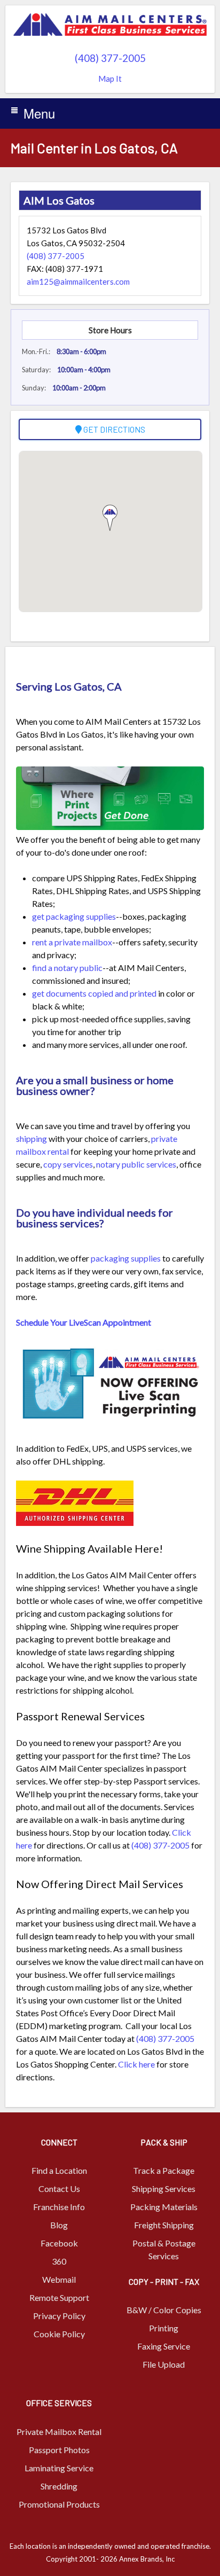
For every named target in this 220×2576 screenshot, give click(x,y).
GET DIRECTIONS (113, 429)
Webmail (59, 2279)
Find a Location (59, 2170)
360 (59, 2261)
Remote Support (59, 2297)
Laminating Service (59, 2468)
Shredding (59, 2486)
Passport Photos (59, 2450)
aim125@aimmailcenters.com (78, 281)
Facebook (59, 2243)
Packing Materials (164, 2207)
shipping (32, 1138)
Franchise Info (59, 2207)
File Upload (164, 2364)
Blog (59, 2225)
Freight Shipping (164, 2225)
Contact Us (59, 2189)
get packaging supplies (74, 916)
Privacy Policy (59, 2316)
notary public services (136, 1164)
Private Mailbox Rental (59, 2432)
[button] (110, 518)
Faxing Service (164, 2346)
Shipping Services (164, 2189)
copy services (68, 1164)
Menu (39, 113)
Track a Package (164, 2170)
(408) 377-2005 (110, 58)
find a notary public (67, 968)
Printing (164, 2328)
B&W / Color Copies (164, 2310)
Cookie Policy (59, 2334)
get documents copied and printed (94, 993)
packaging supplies (126, 1258)
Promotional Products (59, 2504)
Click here (136, 2064)
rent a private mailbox (72, 942)
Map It (110, 79)
